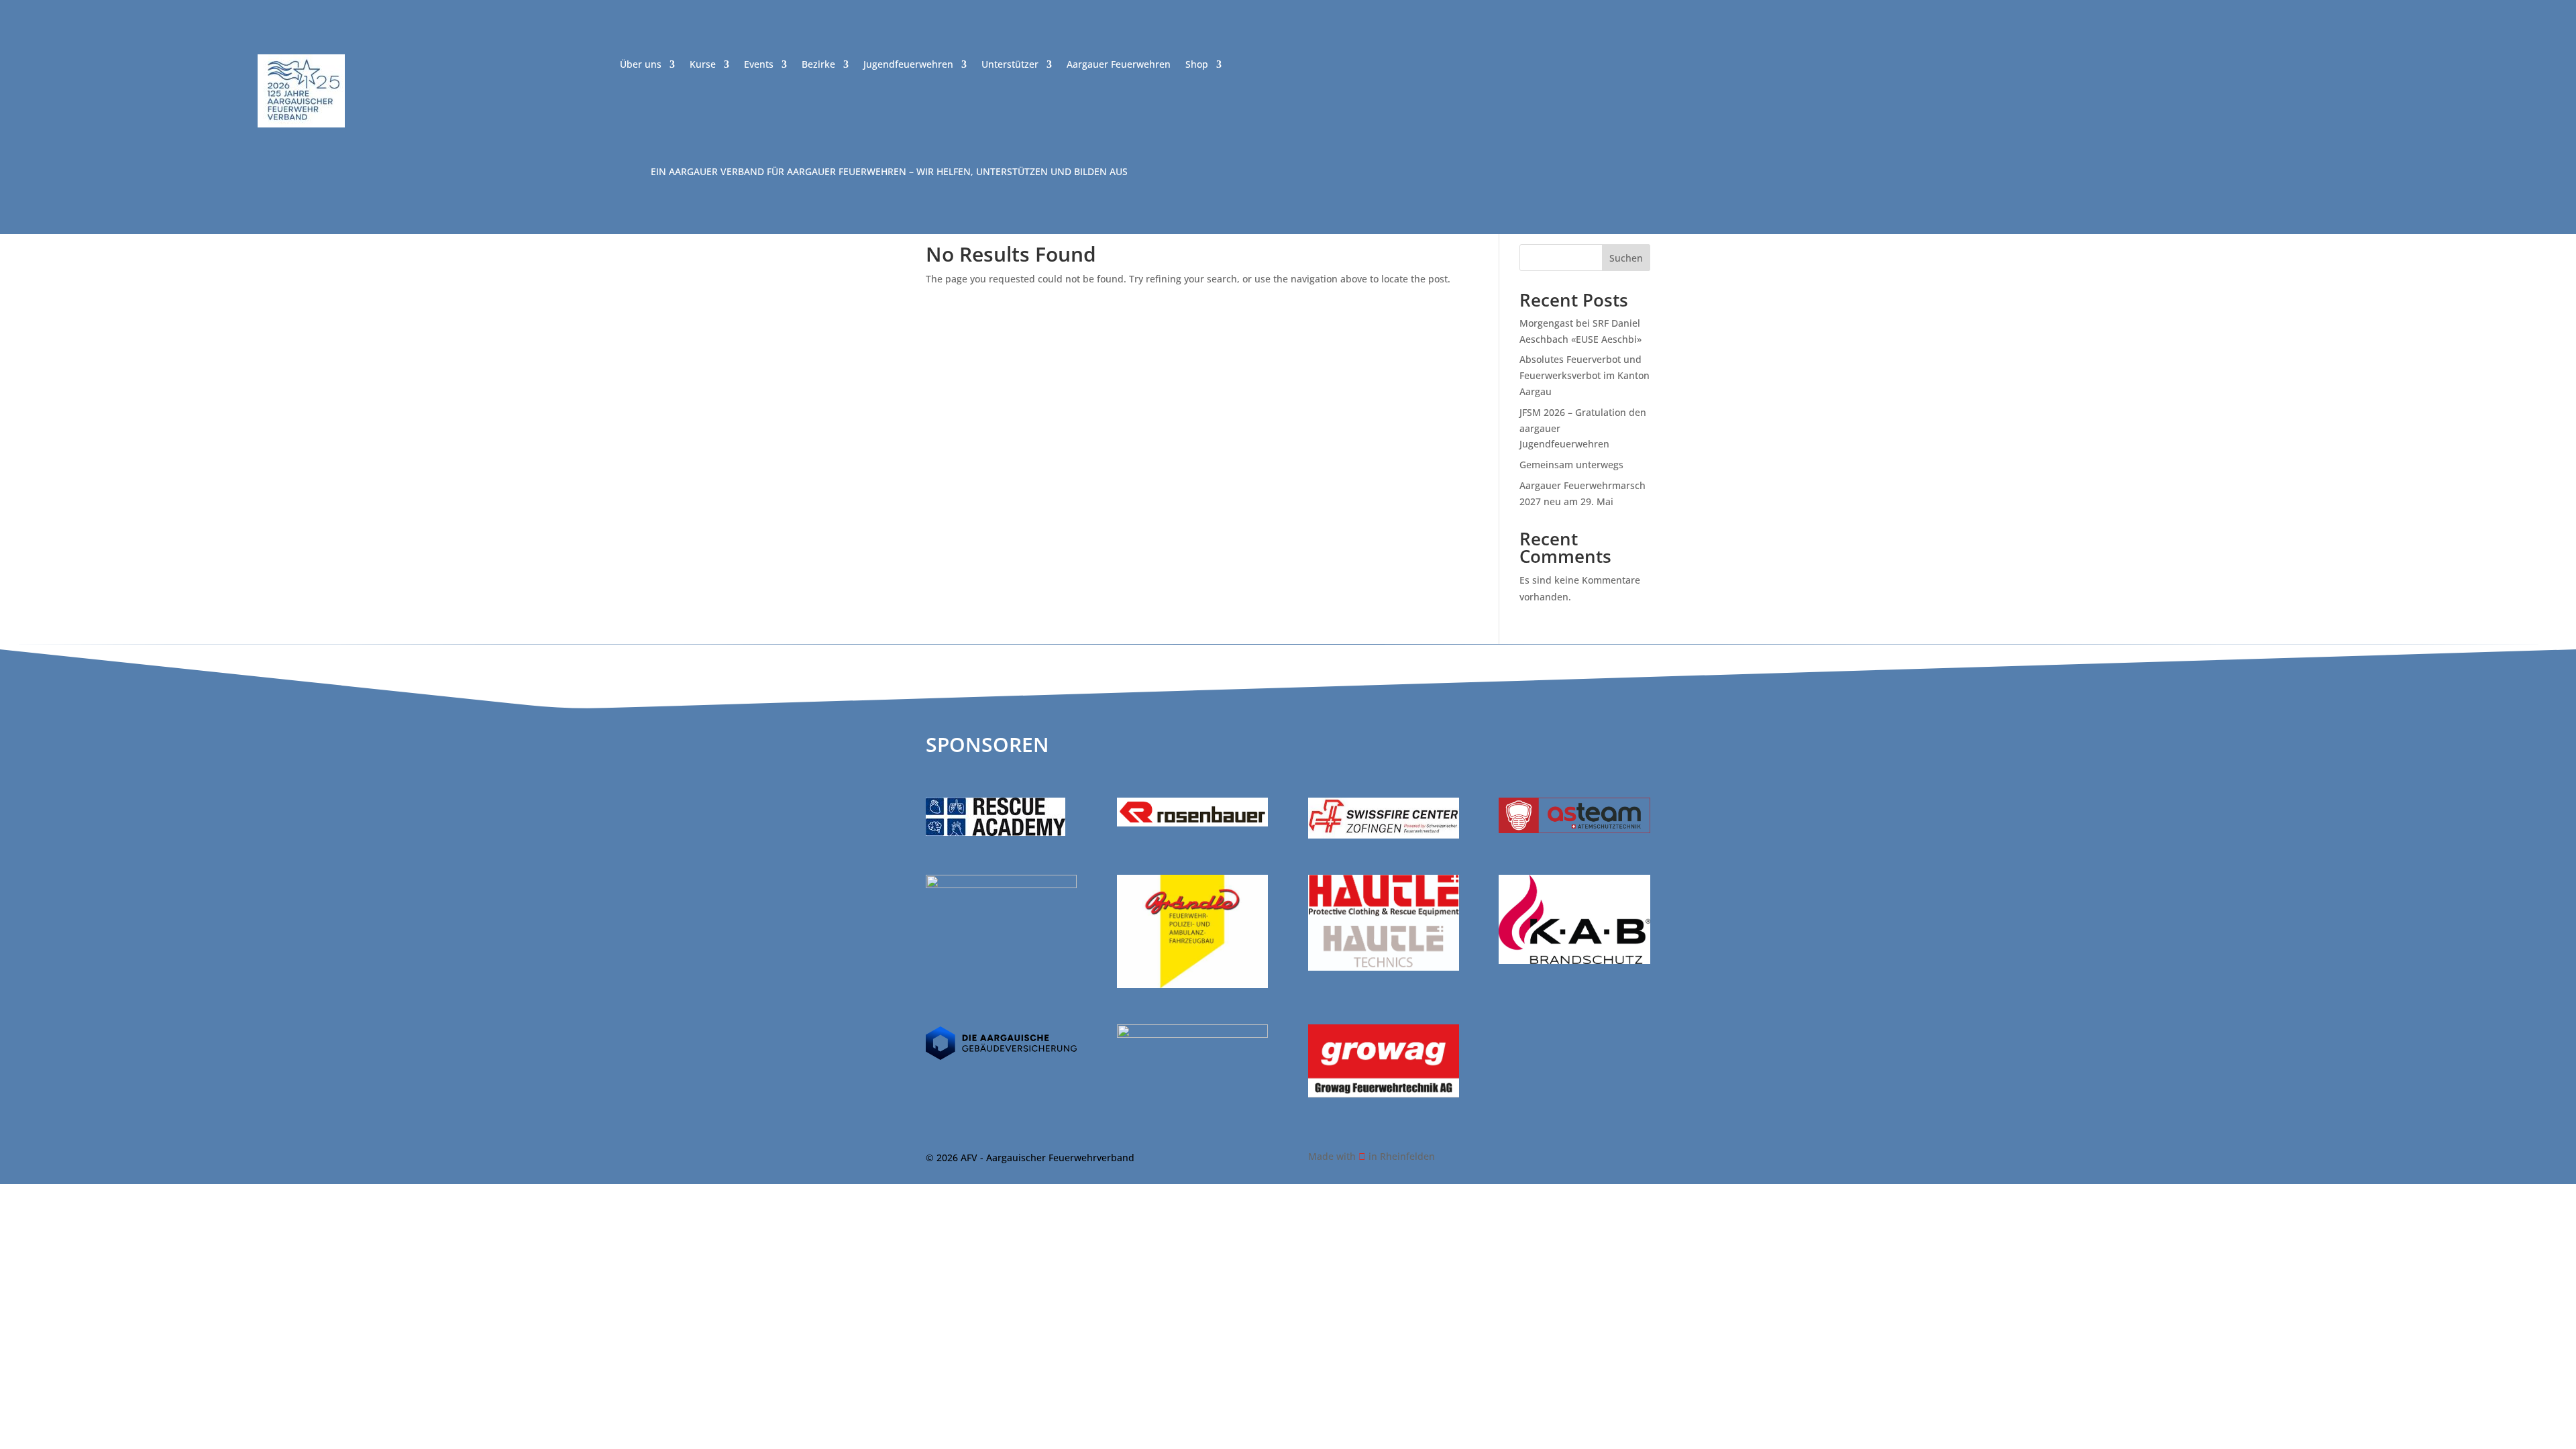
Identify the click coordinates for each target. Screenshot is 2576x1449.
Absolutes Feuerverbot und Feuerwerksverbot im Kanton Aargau (1585, 375)
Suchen (1626, 258)
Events (759, 65)
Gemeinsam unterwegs (1571, 465)
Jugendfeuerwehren (908, 65)
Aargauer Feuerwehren (1119, 65)
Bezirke (818, 65)
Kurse (703, 65)
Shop (1197, 65)
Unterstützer (1010, 65)
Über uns (641, 65)
